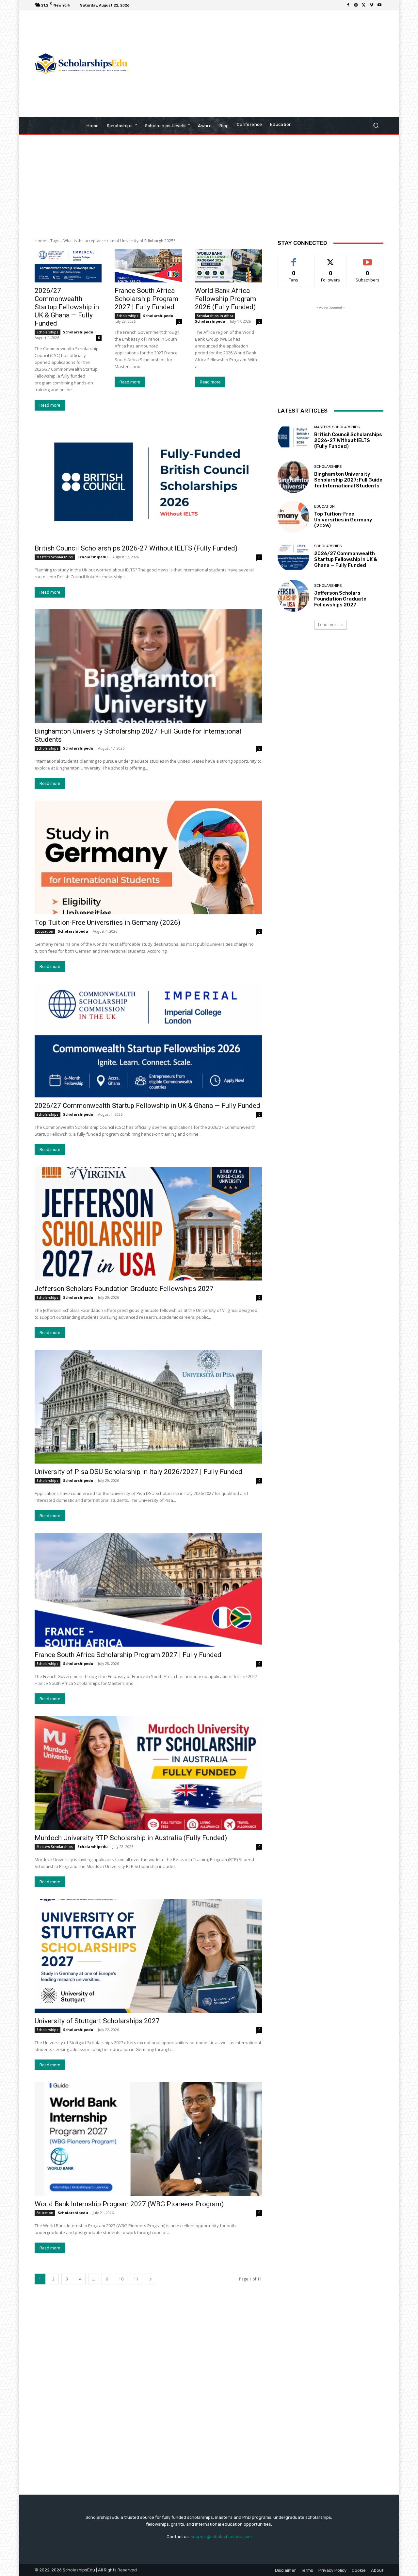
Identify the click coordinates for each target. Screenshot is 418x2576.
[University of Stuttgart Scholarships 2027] (148, 1956)
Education (45, 931)
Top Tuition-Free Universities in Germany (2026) (107, 923)
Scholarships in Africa (215, 316)
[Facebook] (348, 5)
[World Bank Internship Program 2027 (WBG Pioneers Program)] (148, 2139)
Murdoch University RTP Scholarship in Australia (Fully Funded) (131, 1838)
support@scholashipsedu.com (221, 2537)
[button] (376, 125)
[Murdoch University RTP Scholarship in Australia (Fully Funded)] (148, 1773)
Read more (50, 405)
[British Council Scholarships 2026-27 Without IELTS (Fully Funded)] (148, 483)
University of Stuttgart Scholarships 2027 (97, 2021)
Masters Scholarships (55, 557)
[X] (364, 5)
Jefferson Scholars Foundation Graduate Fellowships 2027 (124, 1289)
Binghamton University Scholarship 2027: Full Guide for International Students (348, 480)
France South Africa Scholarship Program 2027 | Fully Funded (146, 299)
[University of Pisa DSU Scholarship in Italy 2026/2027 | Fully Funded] (148, 1407)
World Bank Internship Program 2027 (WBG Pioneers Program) (129, 2204)
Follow (331, 259)
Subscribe (368, 259)
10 (121, 2279)
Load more (328, 625)
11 (136, 2279)
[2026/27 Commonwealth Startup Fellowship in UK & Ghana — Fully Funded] (68, 266)
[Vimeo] (372, 5)
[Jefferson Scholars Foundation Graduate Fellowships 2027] (148, 1224)
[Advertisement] (264, 64)
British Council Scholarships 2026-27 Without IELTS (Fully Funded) (136, 548)
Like (294, 259)
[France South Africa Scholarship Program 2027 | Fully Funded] (148, 266)
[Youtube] (379, 5)
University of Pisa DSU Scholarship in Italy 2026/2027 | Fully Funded (138, 1472)
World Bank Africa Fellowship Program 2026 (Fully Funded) (225, 299)
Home (40, 241)
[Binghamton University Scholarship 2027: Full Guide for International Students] (148, 666)
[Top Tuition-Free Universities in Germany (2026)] (148, 857)
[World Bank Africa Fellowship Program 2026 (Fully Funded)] (228, 266)
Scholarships (48, 332)
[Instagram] (356, 5)
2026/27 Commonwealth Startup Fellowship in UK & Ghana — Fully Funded (67, 307)
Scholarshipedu (78, 332)
